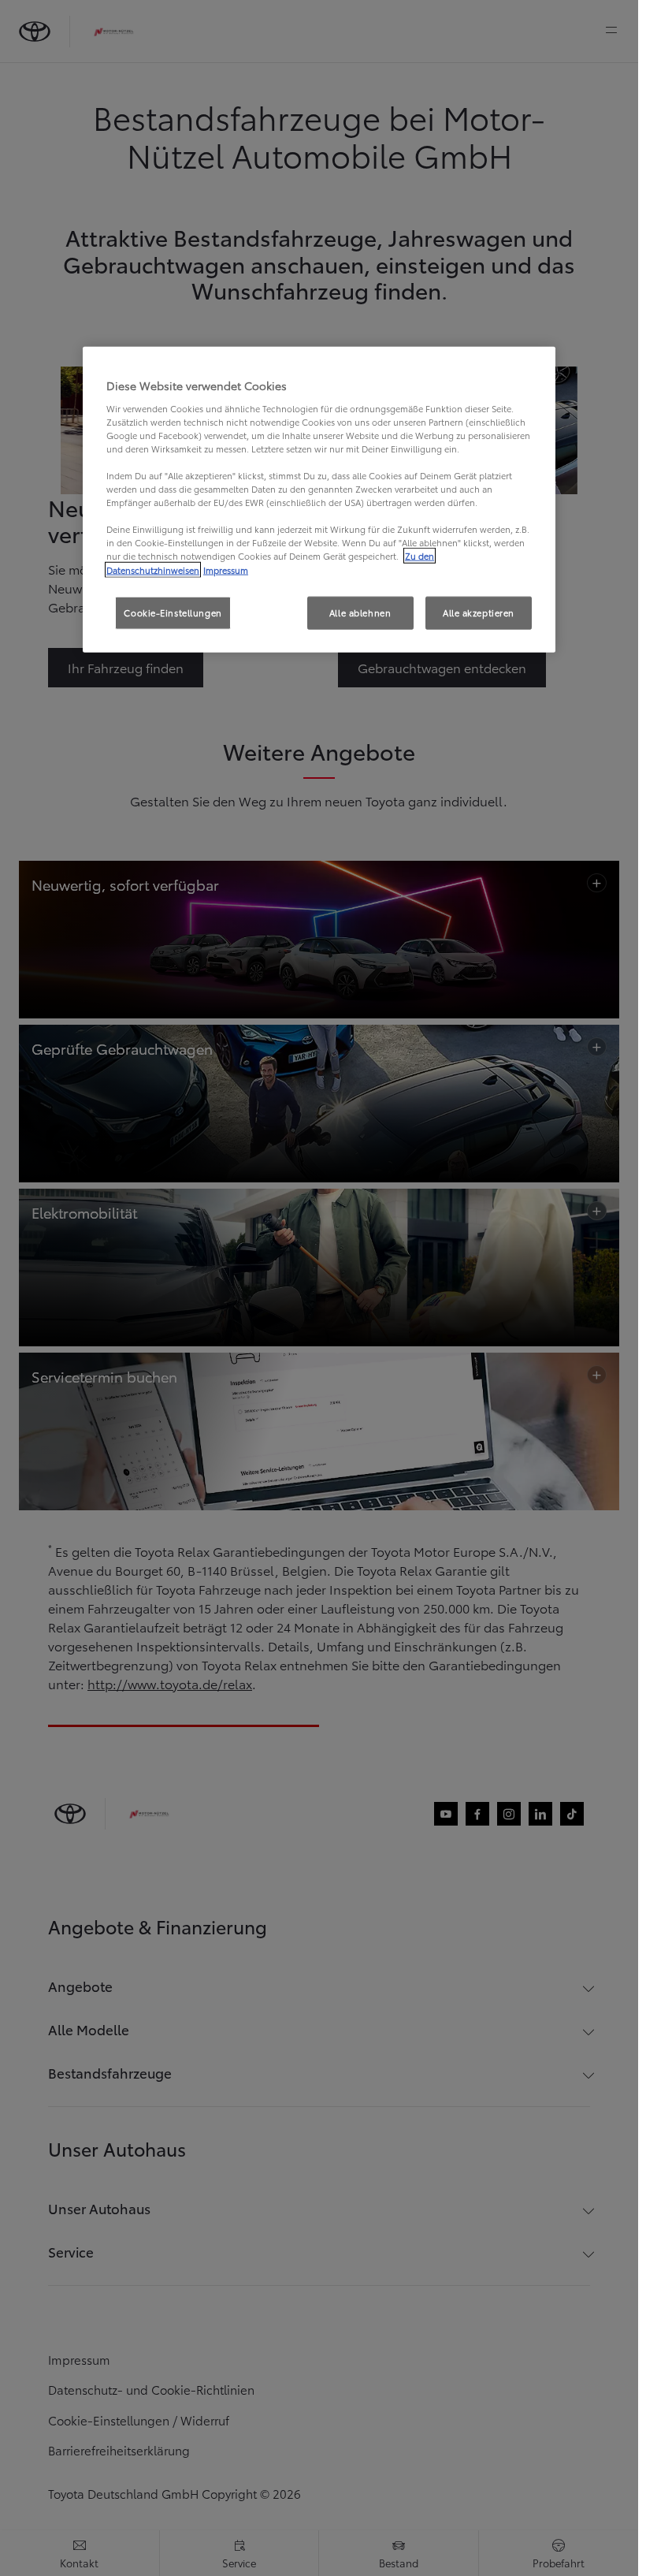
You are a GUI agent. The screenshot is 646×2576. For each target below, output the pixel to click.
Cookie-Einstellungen (173, 612)
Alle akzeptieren (479, 612)
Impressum (226, 569)
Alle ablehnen (360, 612)
